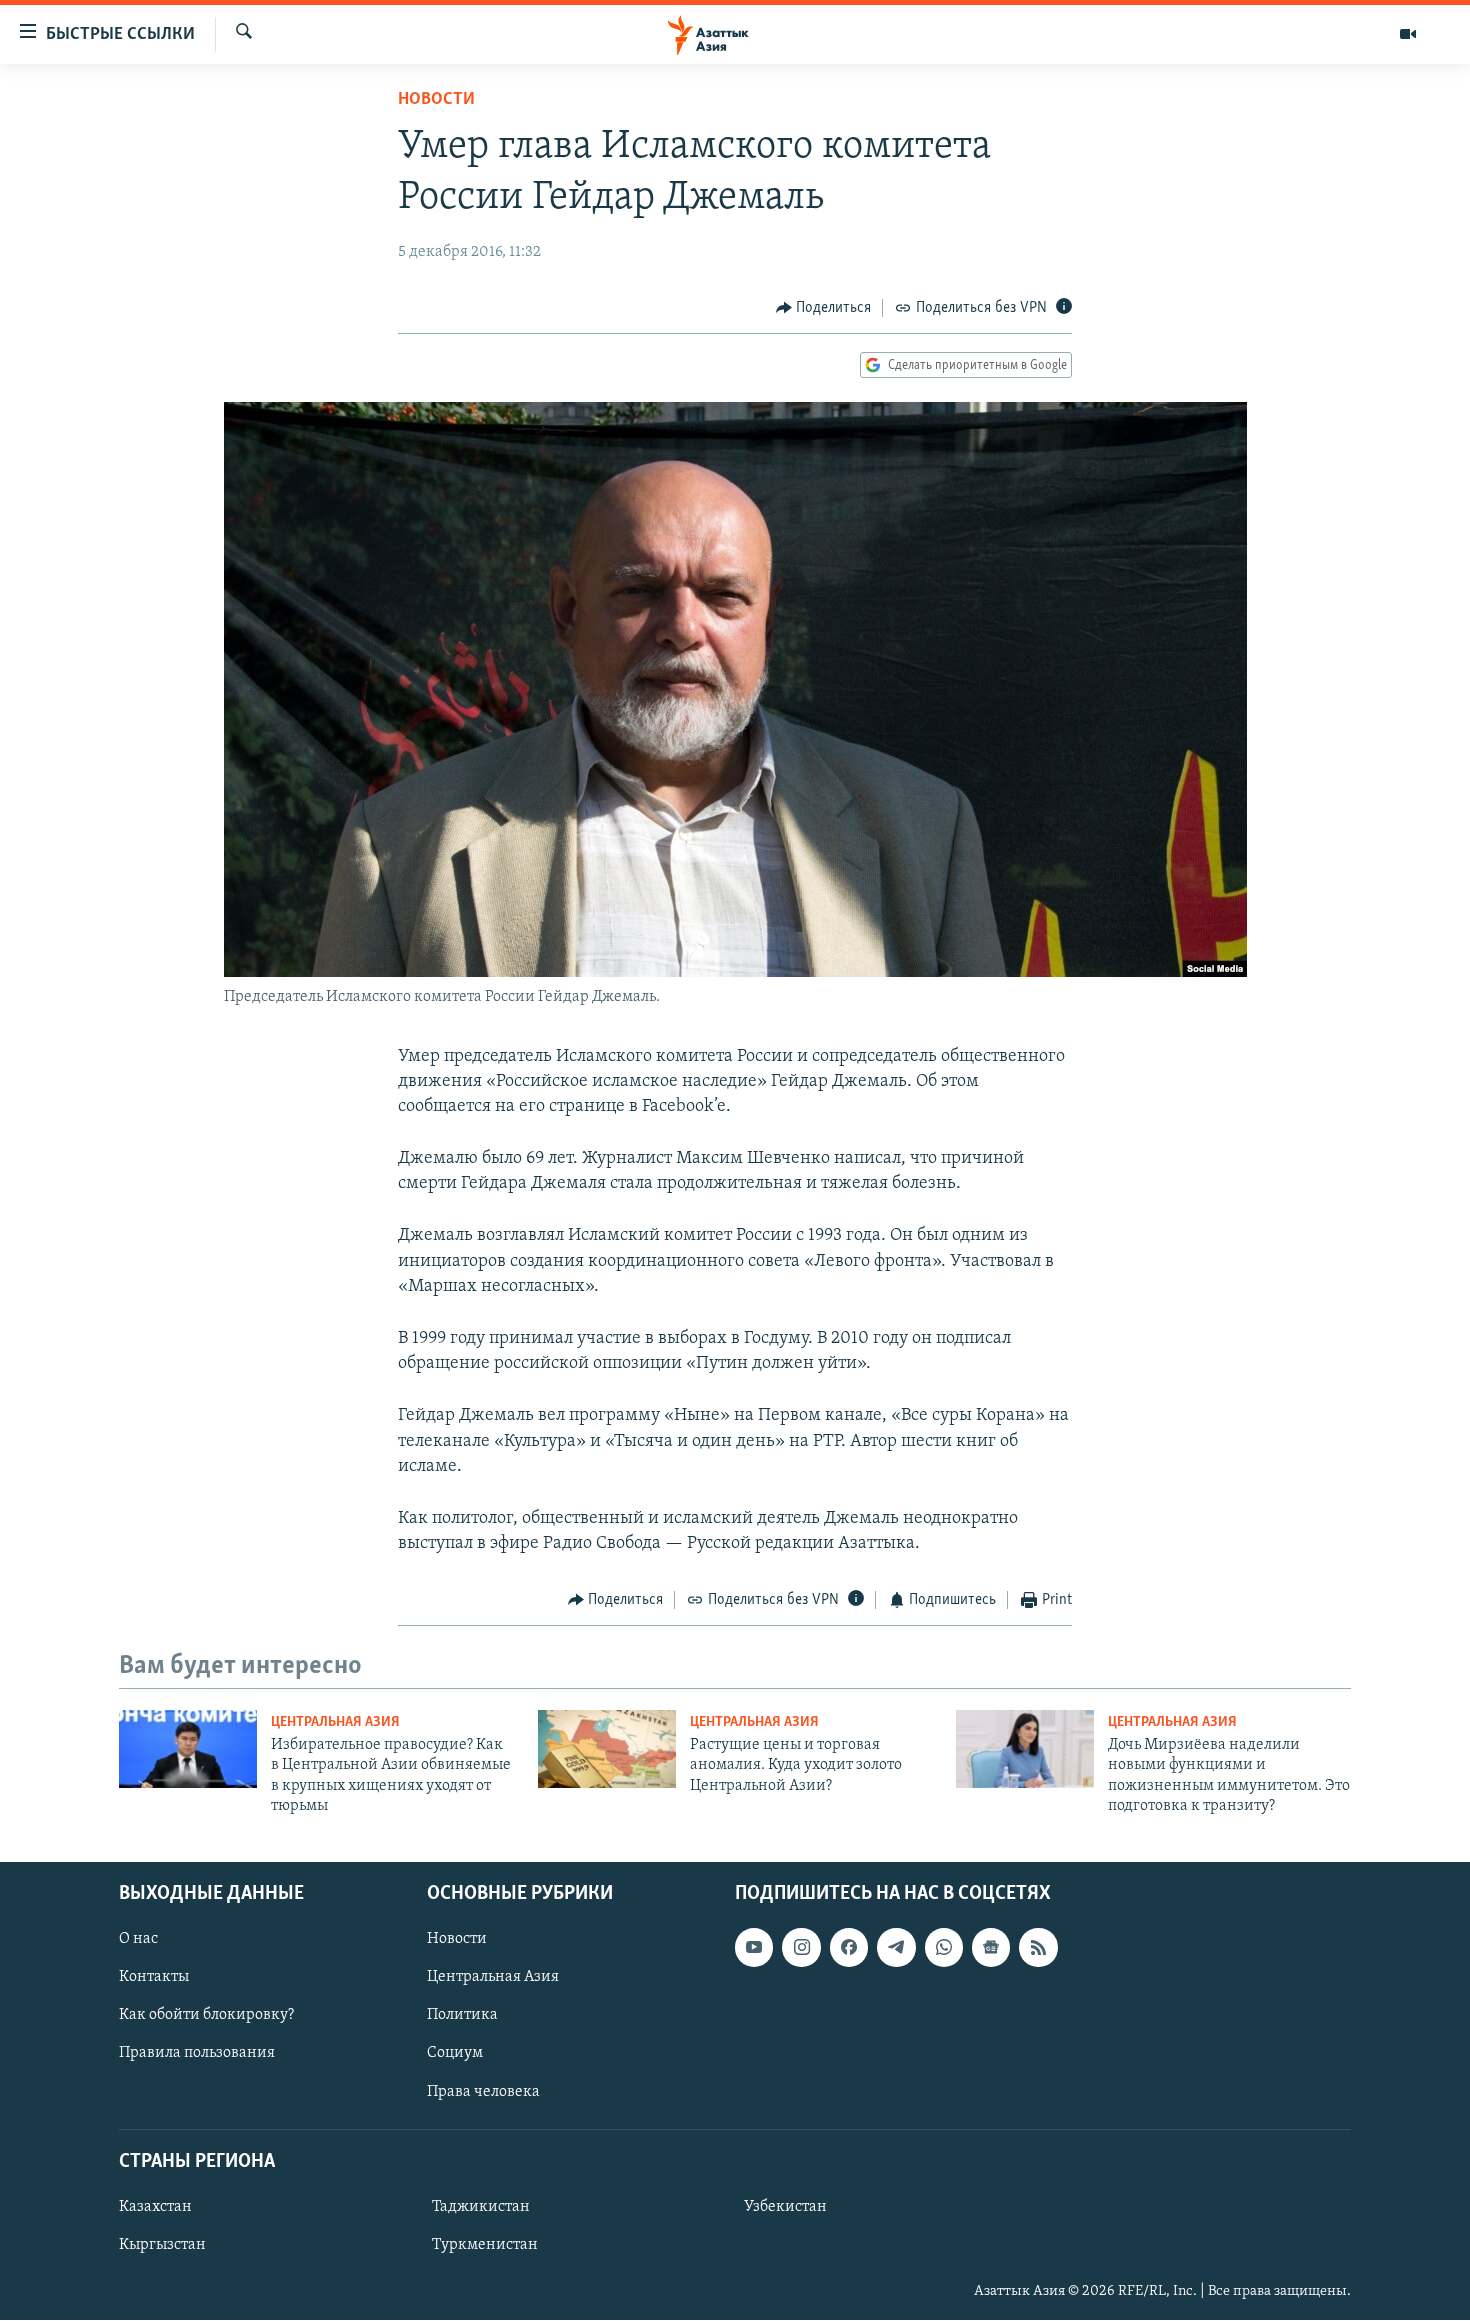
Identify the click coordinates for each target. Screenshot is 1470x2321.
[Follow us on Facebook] (849, 1948)
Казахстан (155, 2207)
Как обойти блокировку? (206, 2016)
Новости (436, 100)
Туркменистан (485, 2245)
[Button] (824, 308)
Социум (455, 2054)
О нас (138, 1940)
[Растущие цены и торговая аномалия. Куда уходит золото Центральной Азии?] (607, 1749)
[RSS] (1038, 1948)
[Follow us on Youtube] (754, 1948)
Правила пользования (197, 2054)
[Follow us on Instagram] (801, 1948)
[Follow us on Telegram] (896, 1948)
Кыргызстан (162, 2245)
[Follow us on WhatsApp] (944, 1948)
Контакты (154, 1978)
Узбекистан (785, 2207)
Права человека (483, 2092)
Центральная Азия (335, 1722)
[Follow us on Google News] (991, 1948)
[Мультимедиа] (1408, 34)
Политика (462, 2016)
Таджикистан (481, 2207)
